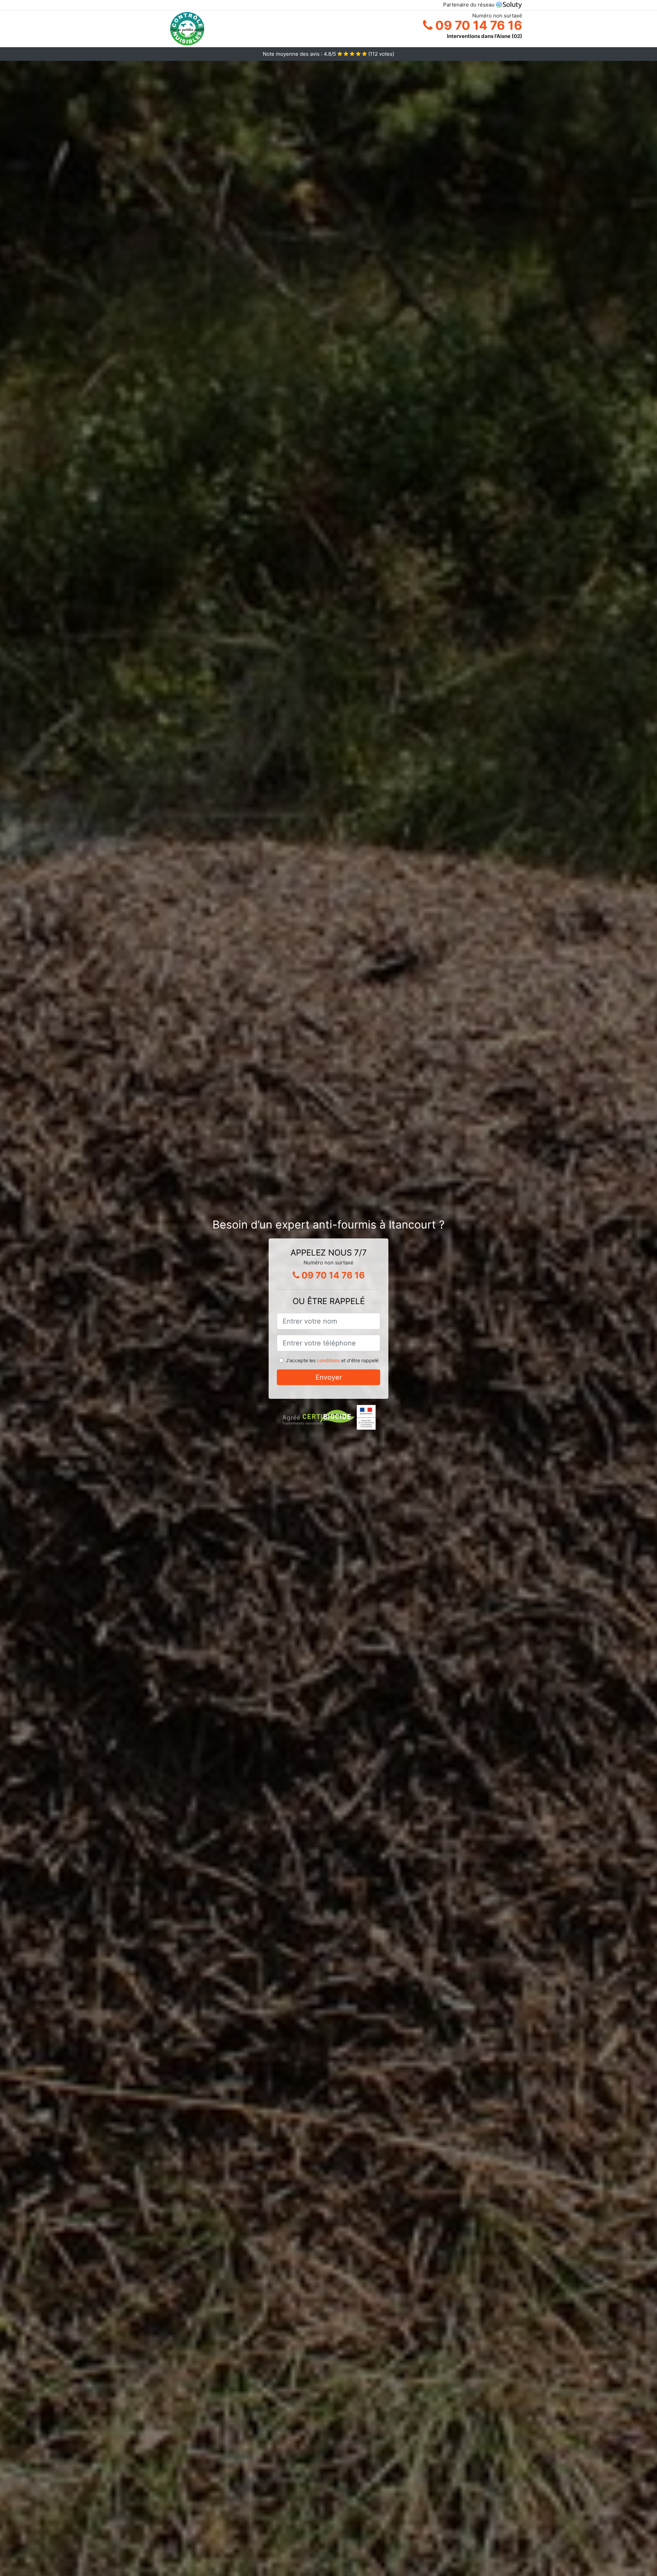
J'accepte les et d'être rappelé (332, 1360)
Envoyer (329, 1377)
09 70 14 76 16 (477, 25)
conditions (328, 1360)
